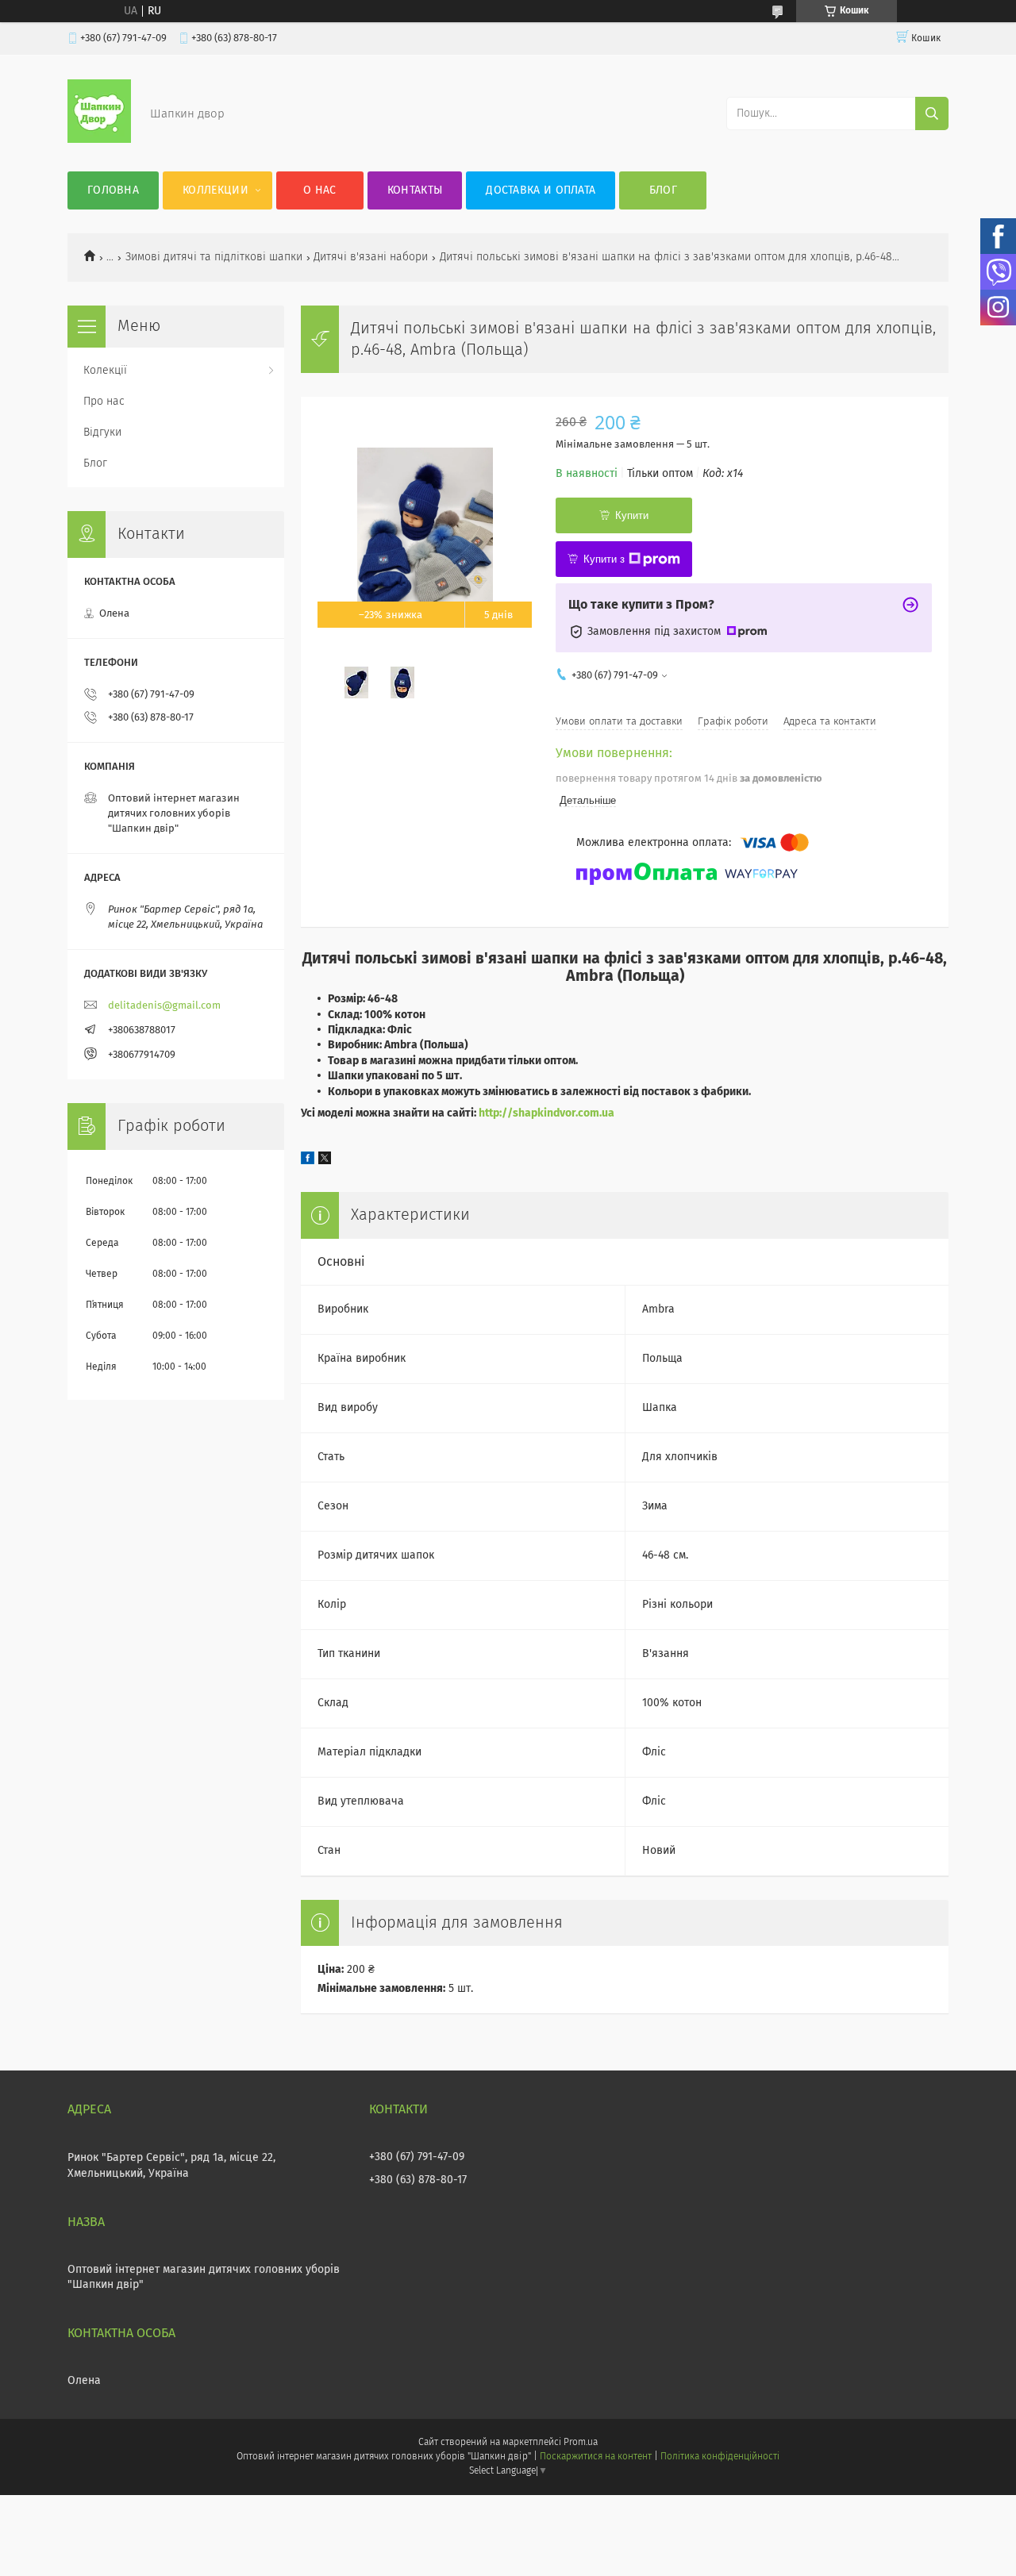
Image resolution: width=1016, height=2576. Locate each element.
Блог (663, 190)
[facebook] (308, 1161)
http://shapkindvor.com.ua (546, 1113)
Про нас (104, 402)
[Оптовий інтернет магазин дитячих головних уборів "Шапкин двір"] (99, 140)
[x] (325, 1161)
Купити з (604, 559)
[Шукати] (932, 113)
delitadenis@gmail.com (164, 1006)
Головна (113, 190)
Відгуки (102, 433)
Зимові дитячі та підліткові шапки (214, 257)
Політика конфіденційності (720, 2457)
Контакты (415, 190)
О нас (320, 190)
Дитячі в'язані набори (371, 257)
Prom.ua (581, 2443)
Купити (632, 515)
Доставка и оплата (541, 190)
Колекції (105, 371)
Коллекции (216, 190)
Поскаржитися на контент (596, 2457)
